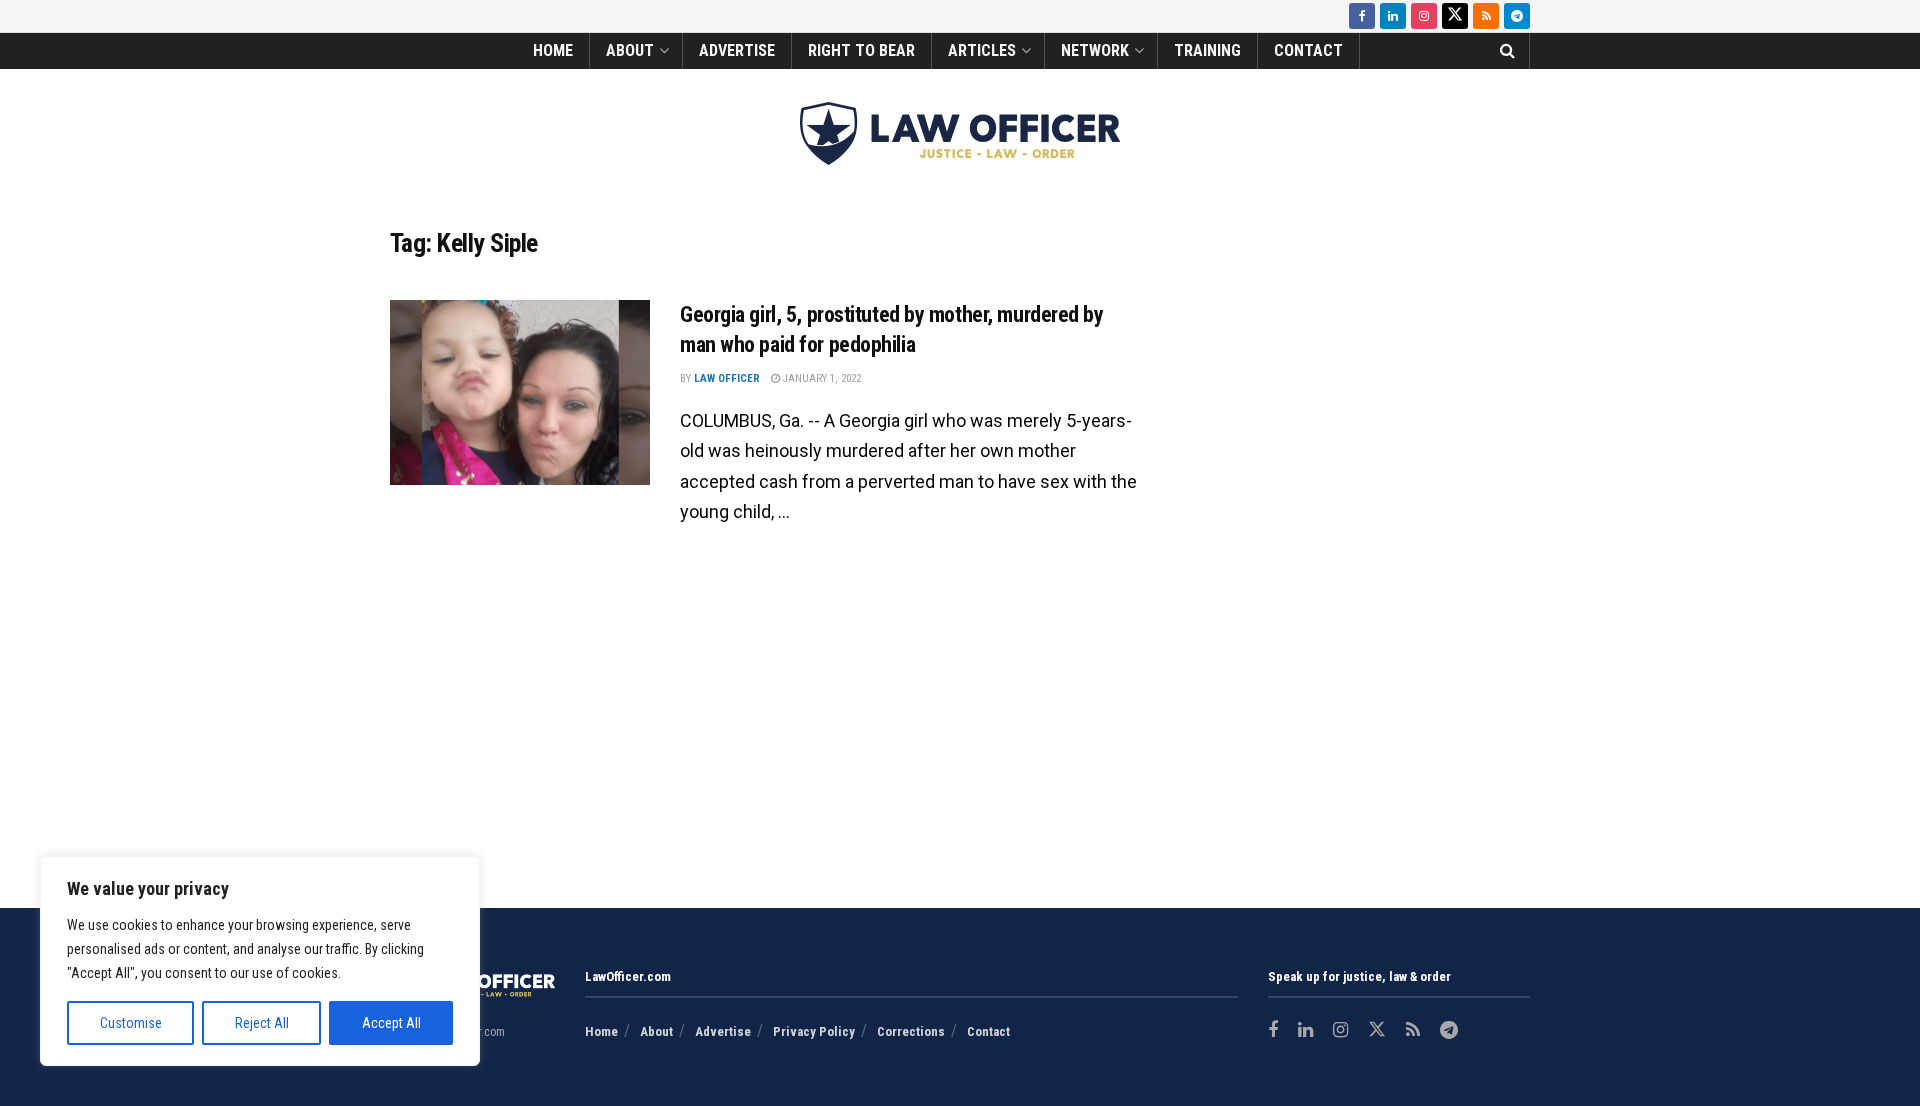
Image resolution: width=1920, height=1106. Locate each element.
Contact (1308, 50)
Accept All (391, 1023)
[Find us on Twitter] (1455, 16)
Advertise (737, 50)
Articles (982, 50)
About (630, 50)
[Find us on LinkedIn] (1393, 16)
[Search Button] (1507, 51)
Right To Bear (861, 50)
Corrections (911, 1031)
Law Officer (727, 378)
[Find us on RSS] (1486, 16)
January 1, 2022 (820, 378)
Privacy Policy (814, 1031)
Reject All (262, 1023)
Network (1095, 50)
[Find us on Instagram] (1424, 16)
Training (1207, 50)
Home (553, 50)
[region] (260, 961)
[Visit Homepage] (960, 133)
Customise (131, 1023)
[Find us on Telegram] (1517, 16)
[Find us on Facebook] (1362, 16)
